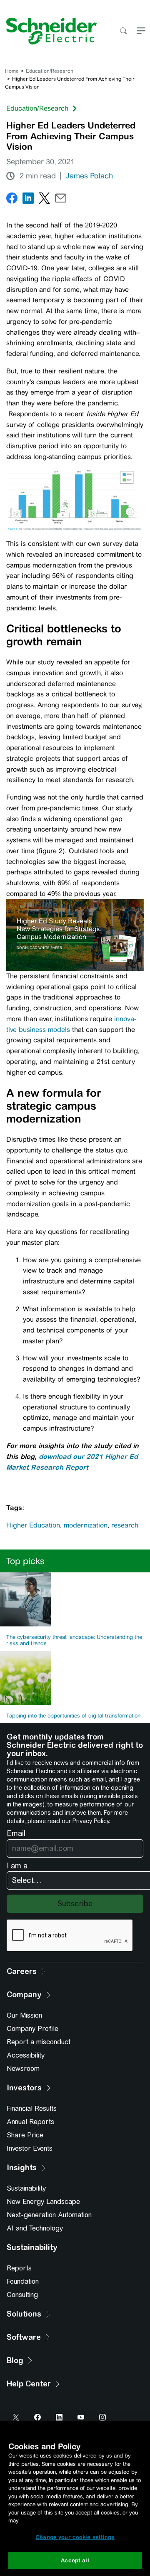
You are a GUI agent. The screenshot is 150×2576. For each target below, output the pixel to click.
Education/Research (50, 71)
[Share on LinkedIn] (28, 200)
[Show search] (123, 31)
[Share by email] (61, 200)
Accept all (75, 2560)
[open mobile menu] (141, 31)
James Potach (89, 176)
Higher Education (33, 1525)
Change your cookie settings (75, 2537)
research (125, 1525)
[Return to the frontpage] (48, 31)
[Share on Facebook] (12, 200)
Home (12, 71)
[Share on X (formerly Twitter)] (44, 200)
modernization (86, 1525)
